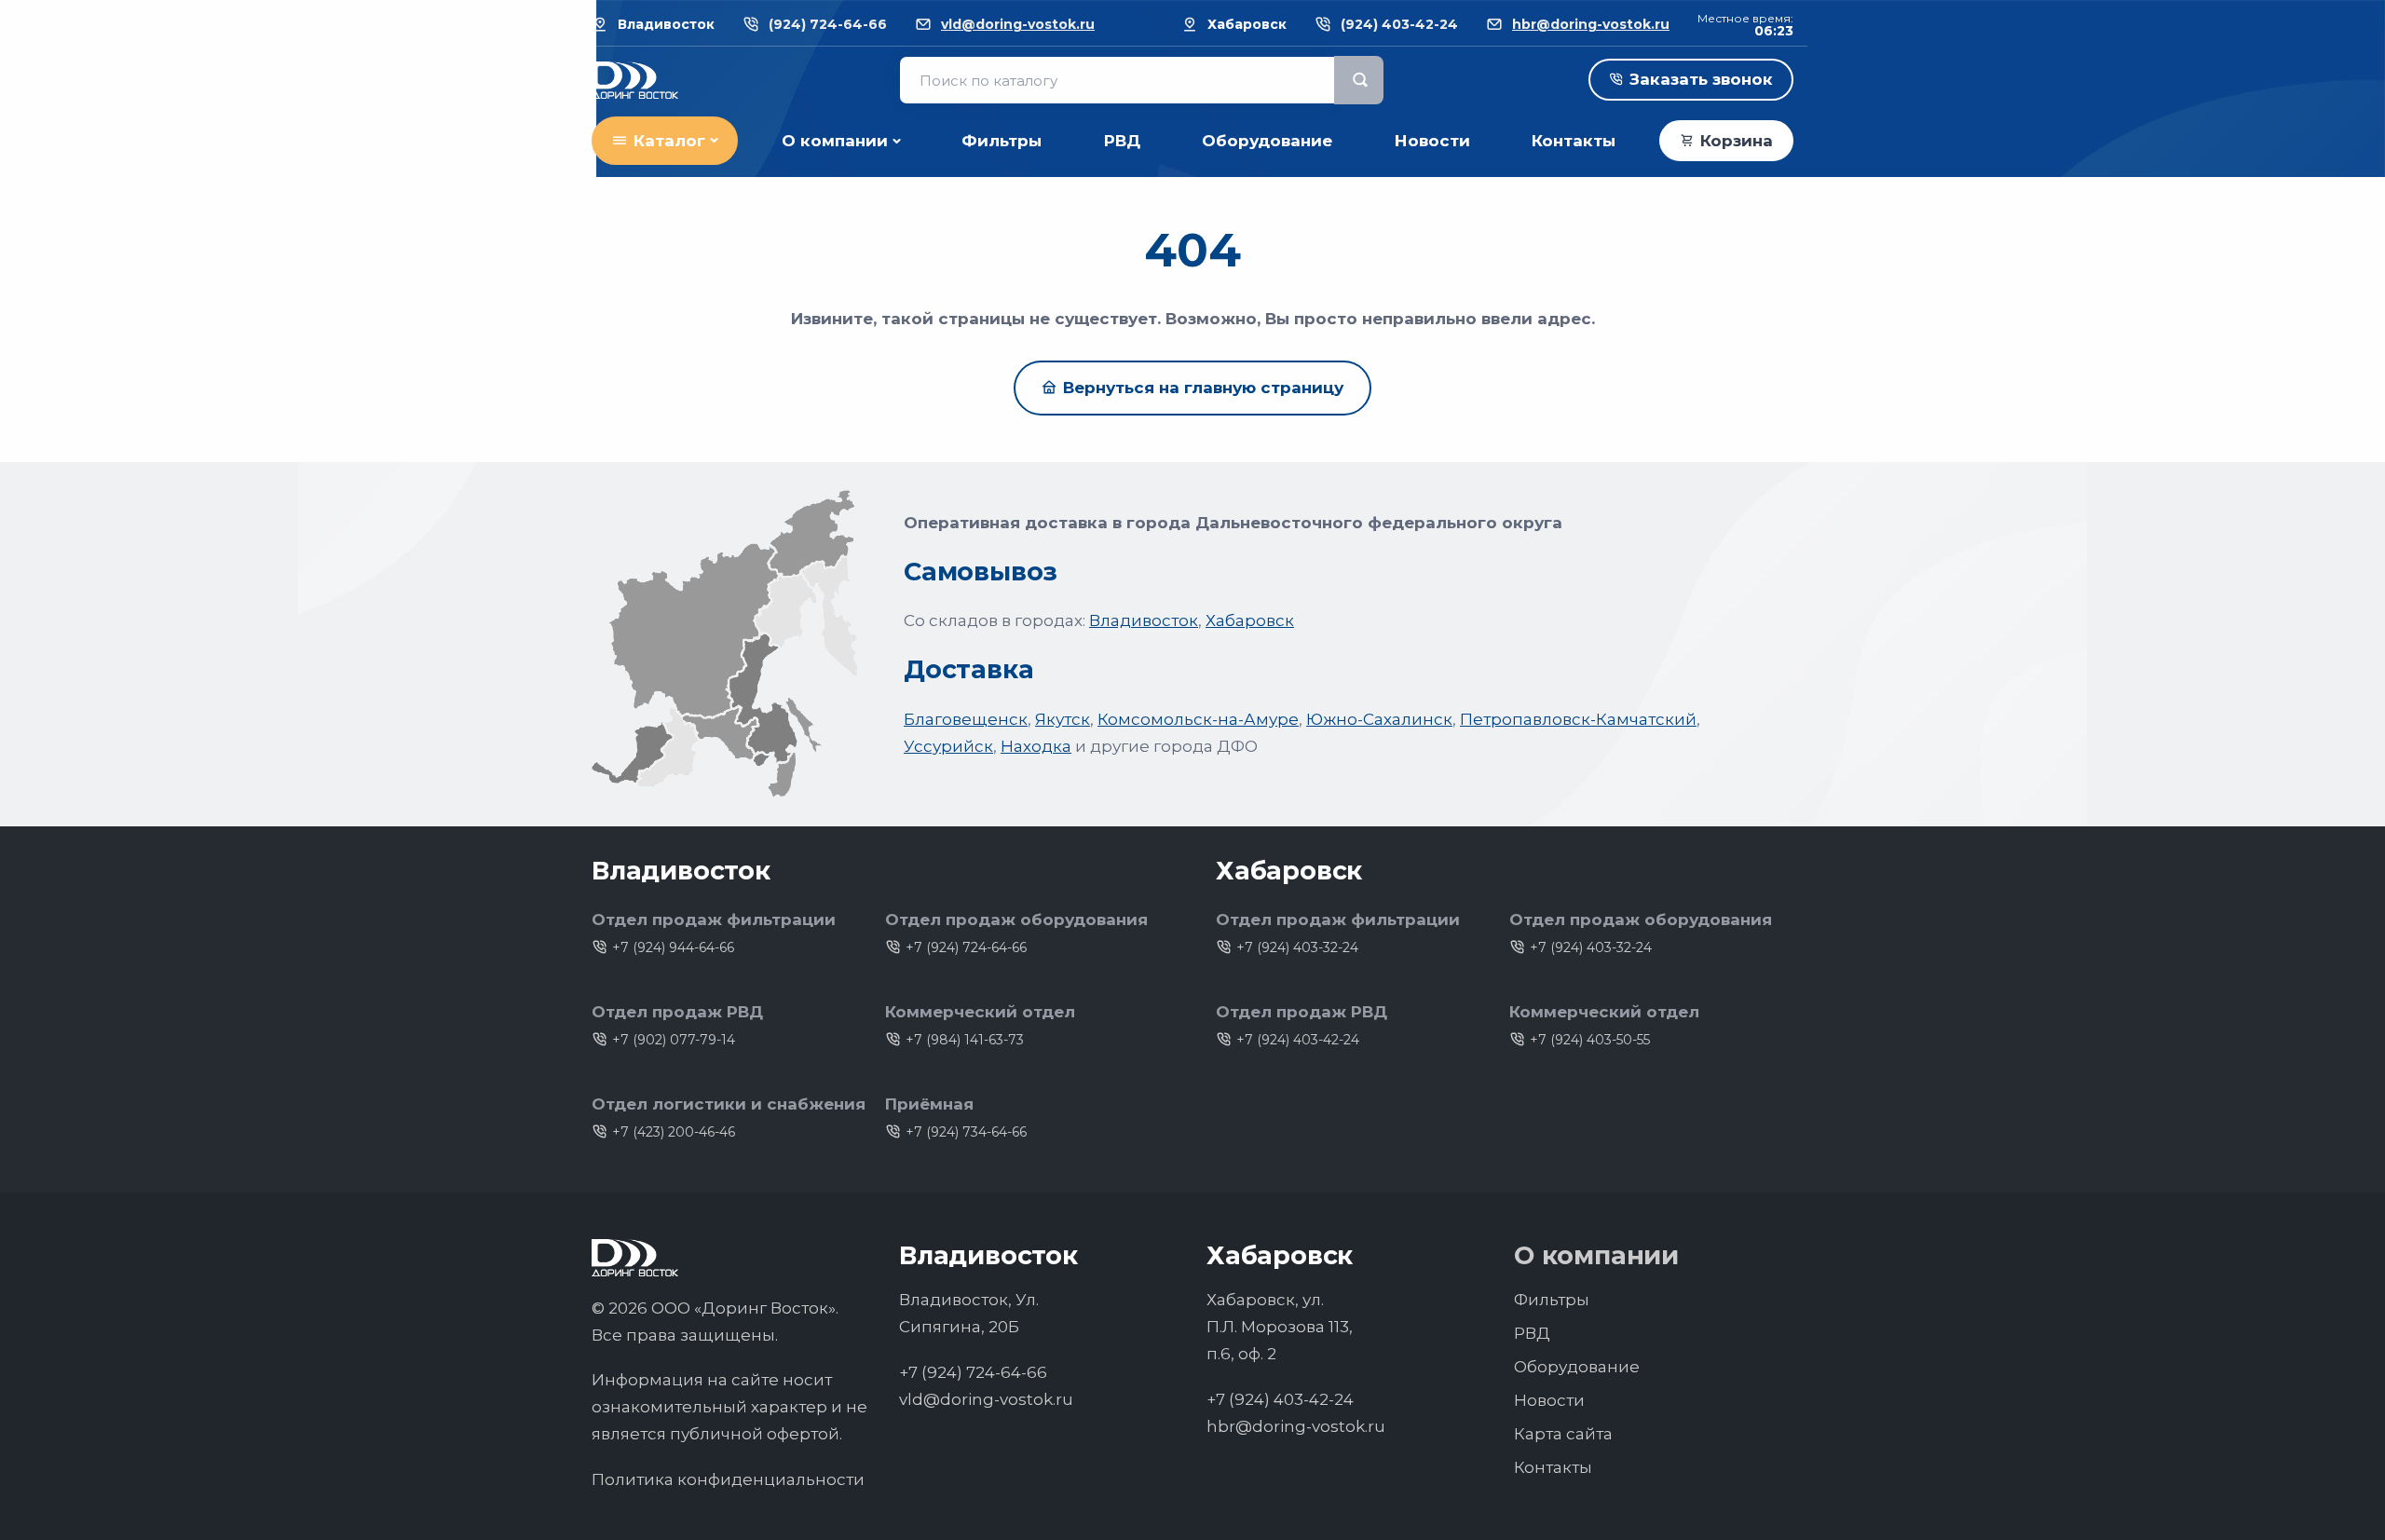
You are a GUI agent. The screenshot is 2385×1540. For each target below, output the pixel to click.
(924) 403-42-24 (1399, 24)
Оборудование (1267, 141)
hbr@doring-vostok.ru (1591, 24)
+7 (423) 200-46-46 (674, 1132)
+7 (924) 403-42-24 (1298, 1040)
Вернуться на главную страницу (1203, 388)
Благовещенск (966, 719)
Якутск (1063, 719)
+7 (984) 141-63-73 (965, 1040)
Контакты (1574, 141)
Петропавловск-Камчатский (1578, 719)
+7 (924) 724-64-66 (966, 947)
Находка (1036, 746)
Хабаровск (1250, 620)
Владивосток (1144, 620)
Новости (1432, 141)
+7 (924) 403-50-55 (1590, 1040)
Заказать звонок (1701, 79)
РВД (1122, 141)
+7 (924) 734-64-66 (966, 1132)
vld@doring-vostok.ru (1018, 24)
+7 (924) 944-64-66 (673, 947)
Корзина (1737, 141)
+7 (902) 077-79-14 (674, 1040)
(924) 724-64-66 (828, 24)
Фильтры (1002, 141)
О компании (835, 141)
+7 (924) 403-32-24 (1297, 947)
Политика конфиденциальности (728, 1479)
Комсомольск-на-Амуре (1198, 719)
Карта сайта (1563, 1434)
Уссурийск (948, 746)
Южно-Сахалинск (1379, 719)
